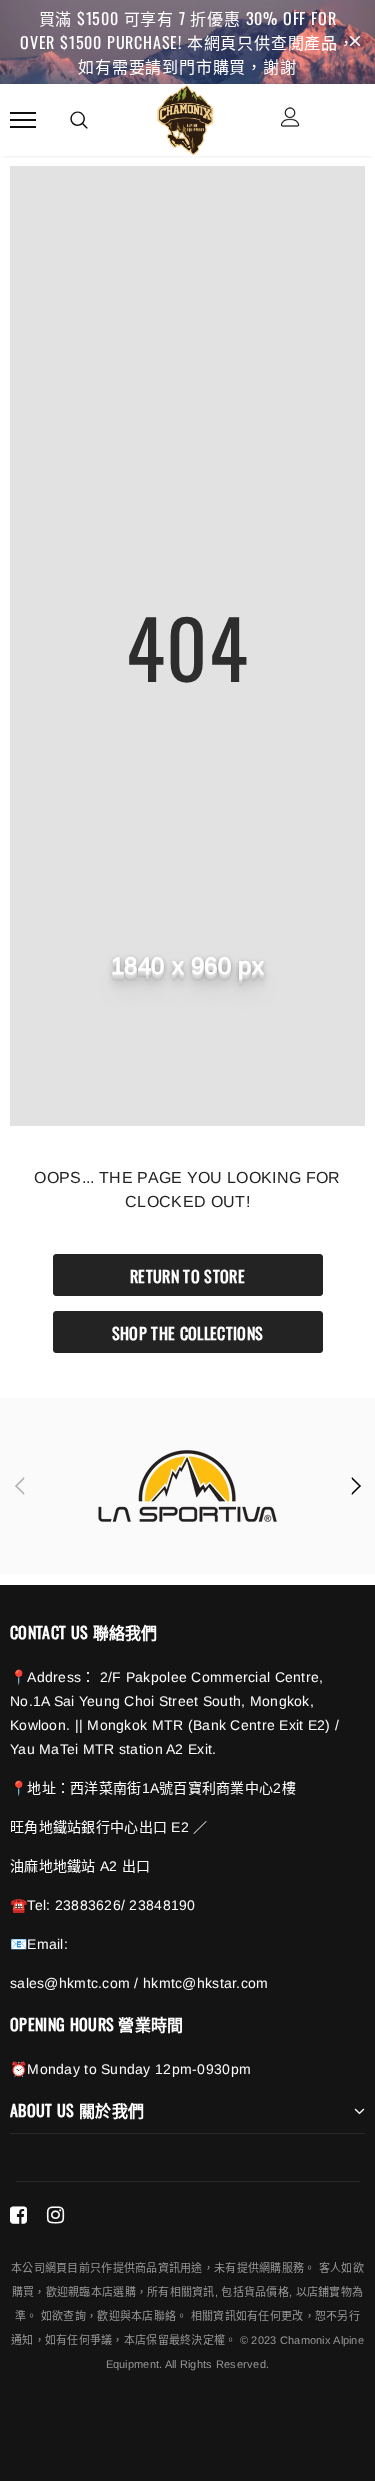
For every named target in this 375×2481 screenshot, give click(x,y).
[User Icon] (290, 119)
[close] (355, 42)
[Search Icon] (79, 120)
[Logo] (184, 117)
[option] (187, 1486)
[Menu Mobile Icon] (23, 119)
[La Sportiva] (187, 1486)
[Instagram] (55, 2215)
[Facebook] (18, 2215)
